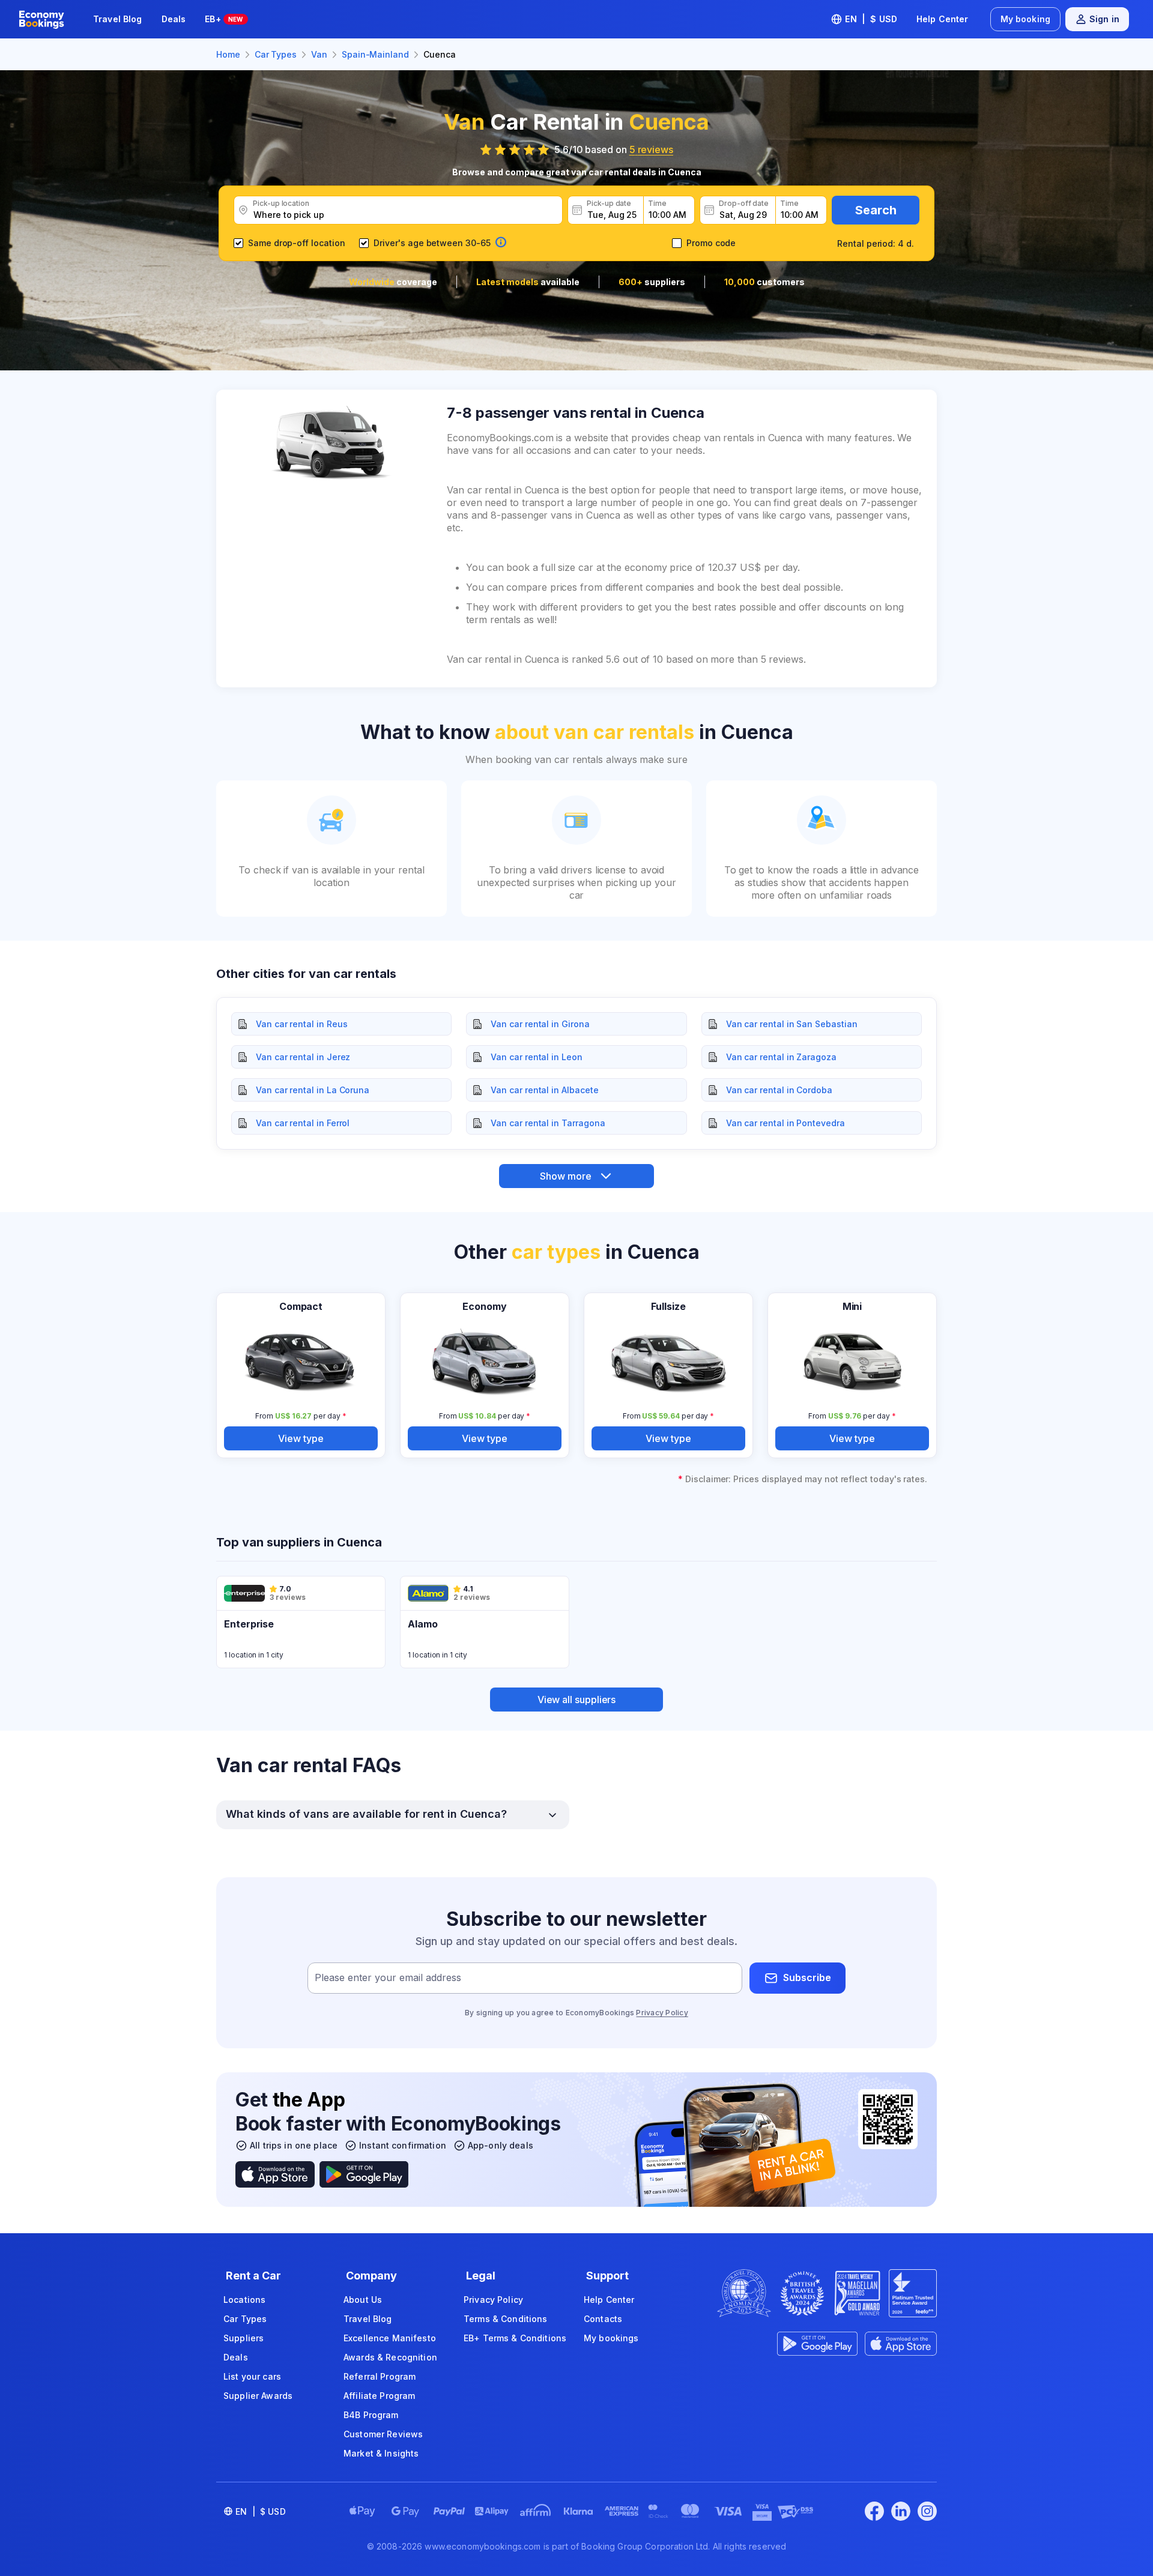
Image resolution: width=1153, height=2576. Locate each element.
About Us (363, 2300)
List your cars (252, 2376)
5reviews (651, 149)
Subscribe (807, 1977)
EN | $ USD (871, 19)
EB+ (224, 19)
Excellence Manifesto (390, 2338)
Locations (244, 2300)
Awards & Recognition (390, 2357)
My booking (1025, 19)
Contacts (603, 2319)
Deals (174, 19)
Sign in (1104, 19)
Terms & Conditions (506, 2319)
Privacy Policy (662, 2013)
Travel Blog (118, 19)
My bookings (611, 2338)
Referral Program (380, 2376)
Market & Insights (381, 2453)
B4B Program (371, 2415)
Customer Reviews (383, 2434)
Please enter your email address (388, 1977)
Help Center (943, 19)
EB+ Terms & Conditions (515, 2338)
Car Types (245, 2319)
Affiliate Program (379, 2396)
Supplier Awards (258, 2396)
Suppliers (244, 2338)
